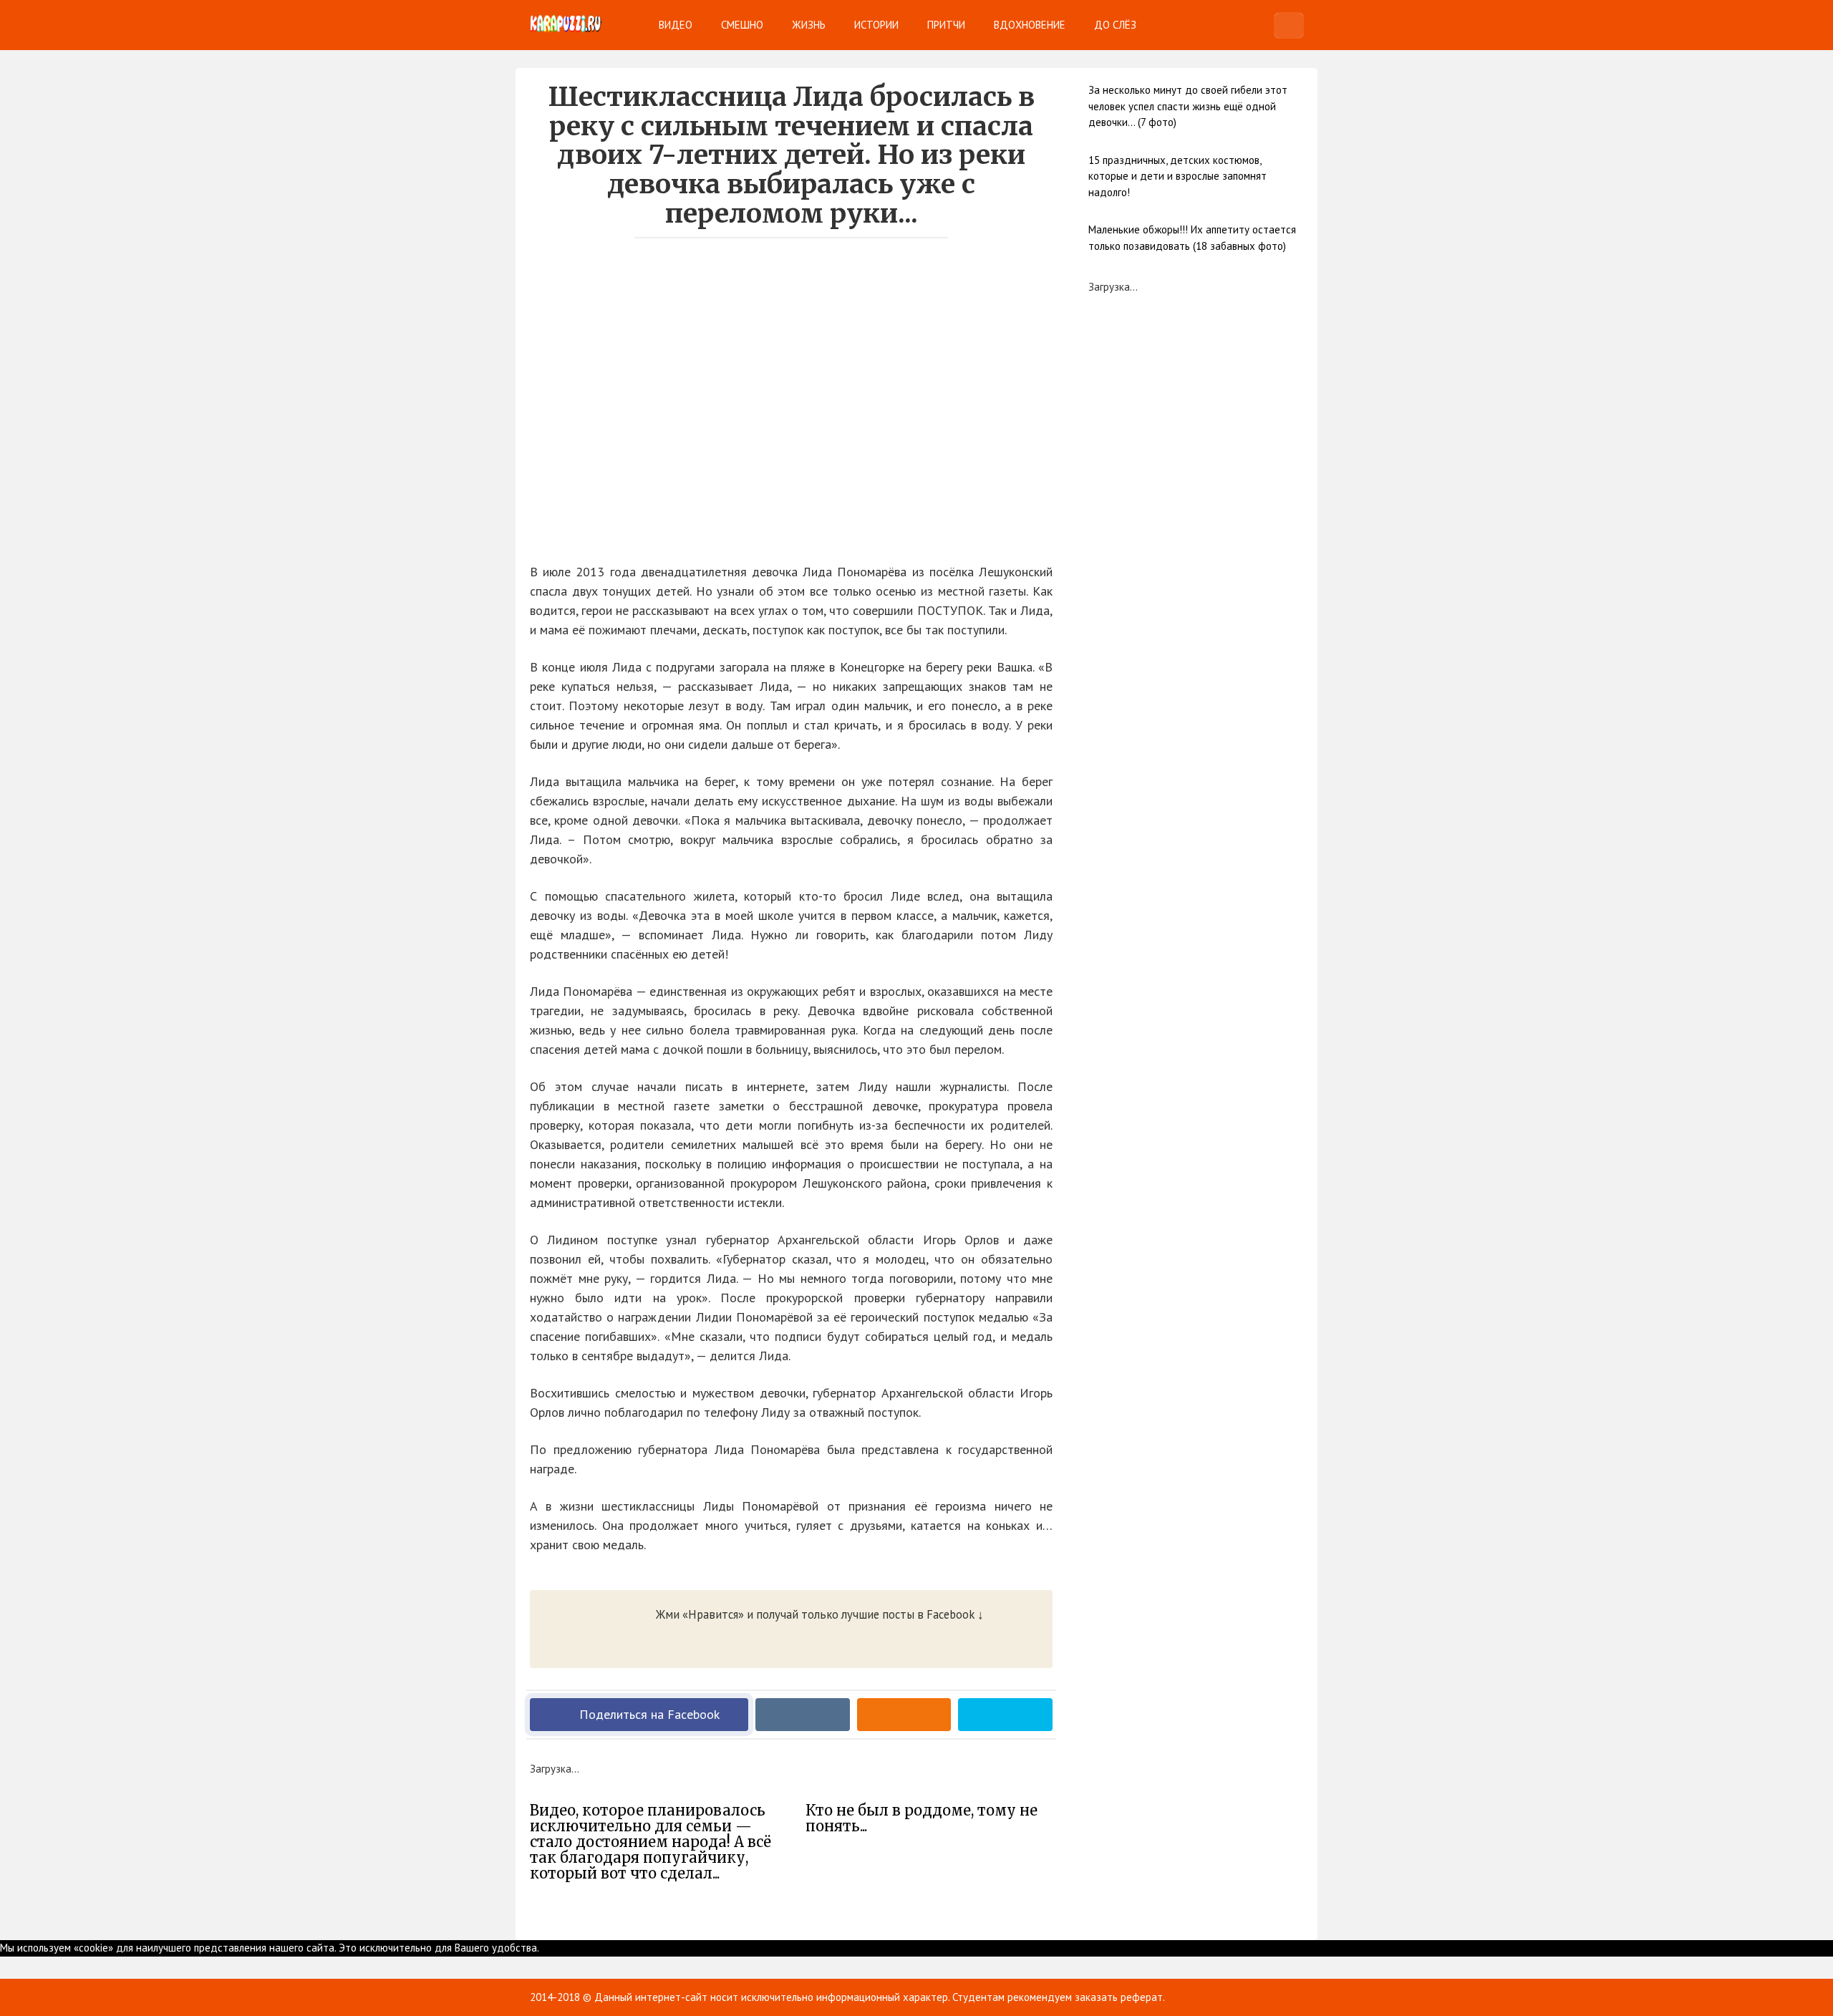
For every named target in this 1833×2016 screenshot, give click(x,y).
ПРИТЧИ (946, 25)
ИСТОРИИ (876, 25)
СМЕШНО (742, 25)
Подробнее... (581, 1948)
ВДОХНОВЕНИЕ (1030, 25)
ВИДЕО (676, 25)
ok (545, 1948)
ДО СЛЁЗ (1115, 25)
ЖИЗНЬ (809, 25)
